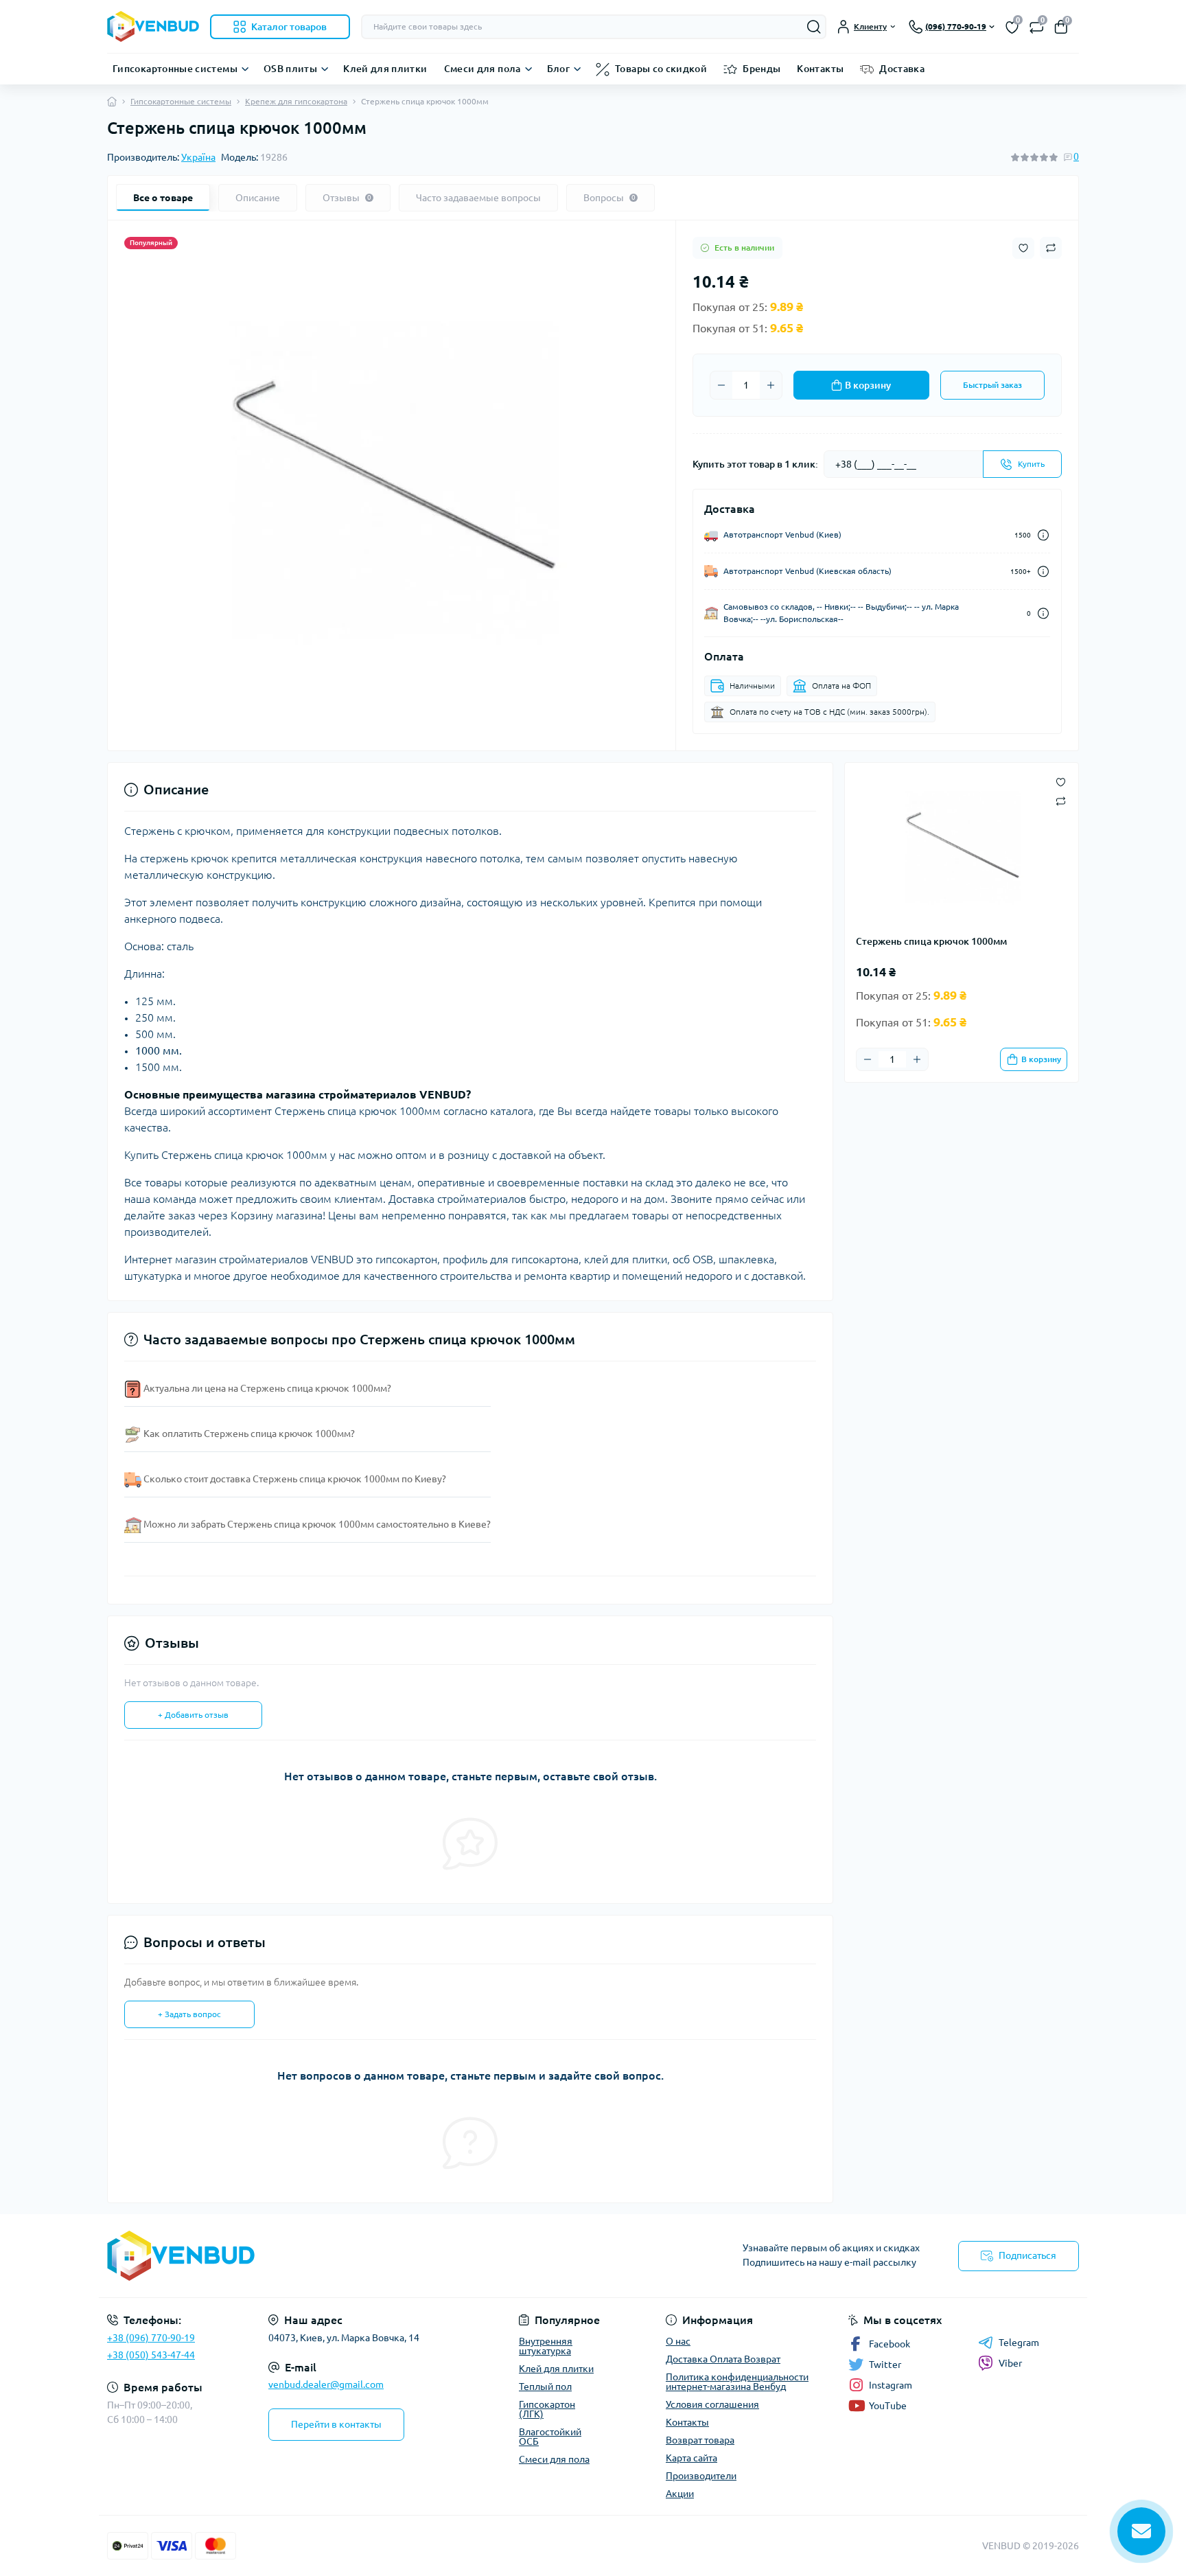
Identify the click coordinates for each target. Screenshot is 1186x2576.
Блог (558, 69)
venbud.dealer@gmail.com (326, 2384)
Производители (701, 2476)
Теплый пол (545, 2387)
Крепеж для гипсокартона (296, 101)
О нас (678, 2341)
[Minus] (721, 385)
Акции (680, 2494)
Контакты (820, 69)
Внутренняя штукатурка (546, 2346)
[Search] (814, 27)
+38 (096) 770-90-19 (151, 2338)
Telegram (1019, 2343)
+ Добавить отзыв (193, 1715)
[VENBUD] (346, 2256)
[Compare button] (1051, 248)
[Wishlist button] (1023, 248)
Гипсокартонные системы (175, 69)
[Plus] (771, 385)
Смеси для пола (482, 69)
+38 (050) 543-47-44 (151, 2355)
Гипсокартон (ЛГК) (547, 2409)
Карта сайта (691, 2458)
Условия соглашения (712, 2404)
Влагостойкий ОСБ (550, 2437)
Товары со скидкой (661, 69)
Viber (1010, 2363)
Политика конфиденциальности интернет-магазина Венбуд (737, 2382)
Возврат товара (700, 2440)
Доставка (902, 69)
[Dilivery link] (1043, 535)
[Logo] (153, 26)
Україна (198, 157)
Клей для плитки (385, 69)
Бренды (761, 69)
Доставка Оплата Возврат (723, 2359)
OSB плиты (290, 69)
